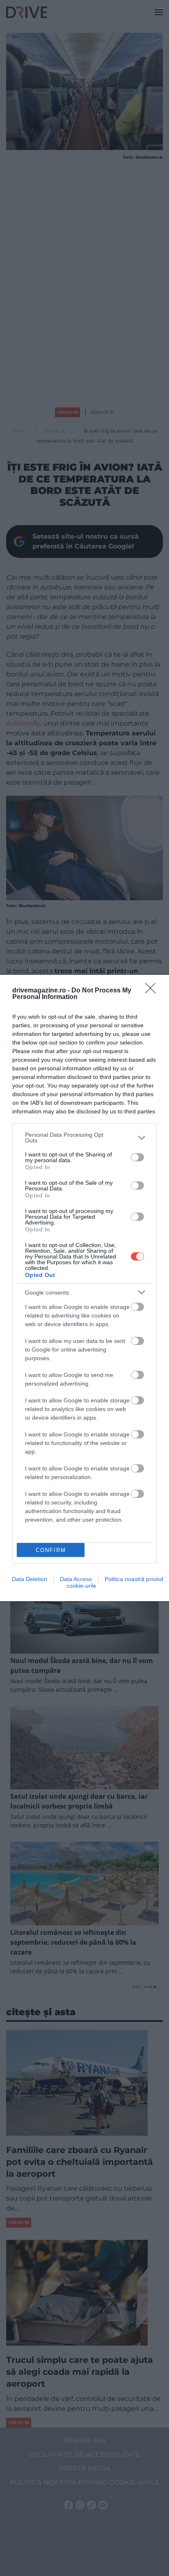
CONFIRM (51, 1550)
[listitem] (84, 1138)
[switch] (137, 1157)
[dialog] (84, 1288)
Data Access (76, 1579)
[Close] (153, 991)
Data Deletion (30, 1579)
